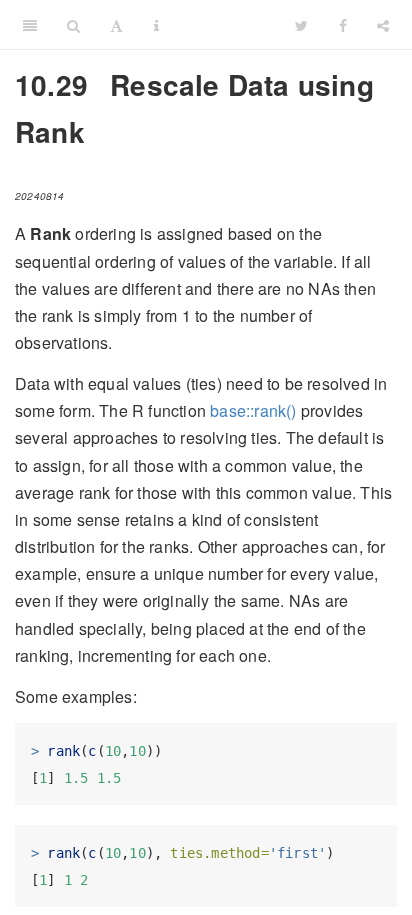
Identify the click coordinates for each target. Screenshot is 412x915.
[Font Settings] (116, 25)
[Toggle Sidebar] (30, 25)
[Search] (73, 25)
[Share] (383, 25)
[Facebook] (343, 25)
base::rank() (253, 410)
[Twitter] (301, 25)
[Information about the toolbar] (156, 25)
